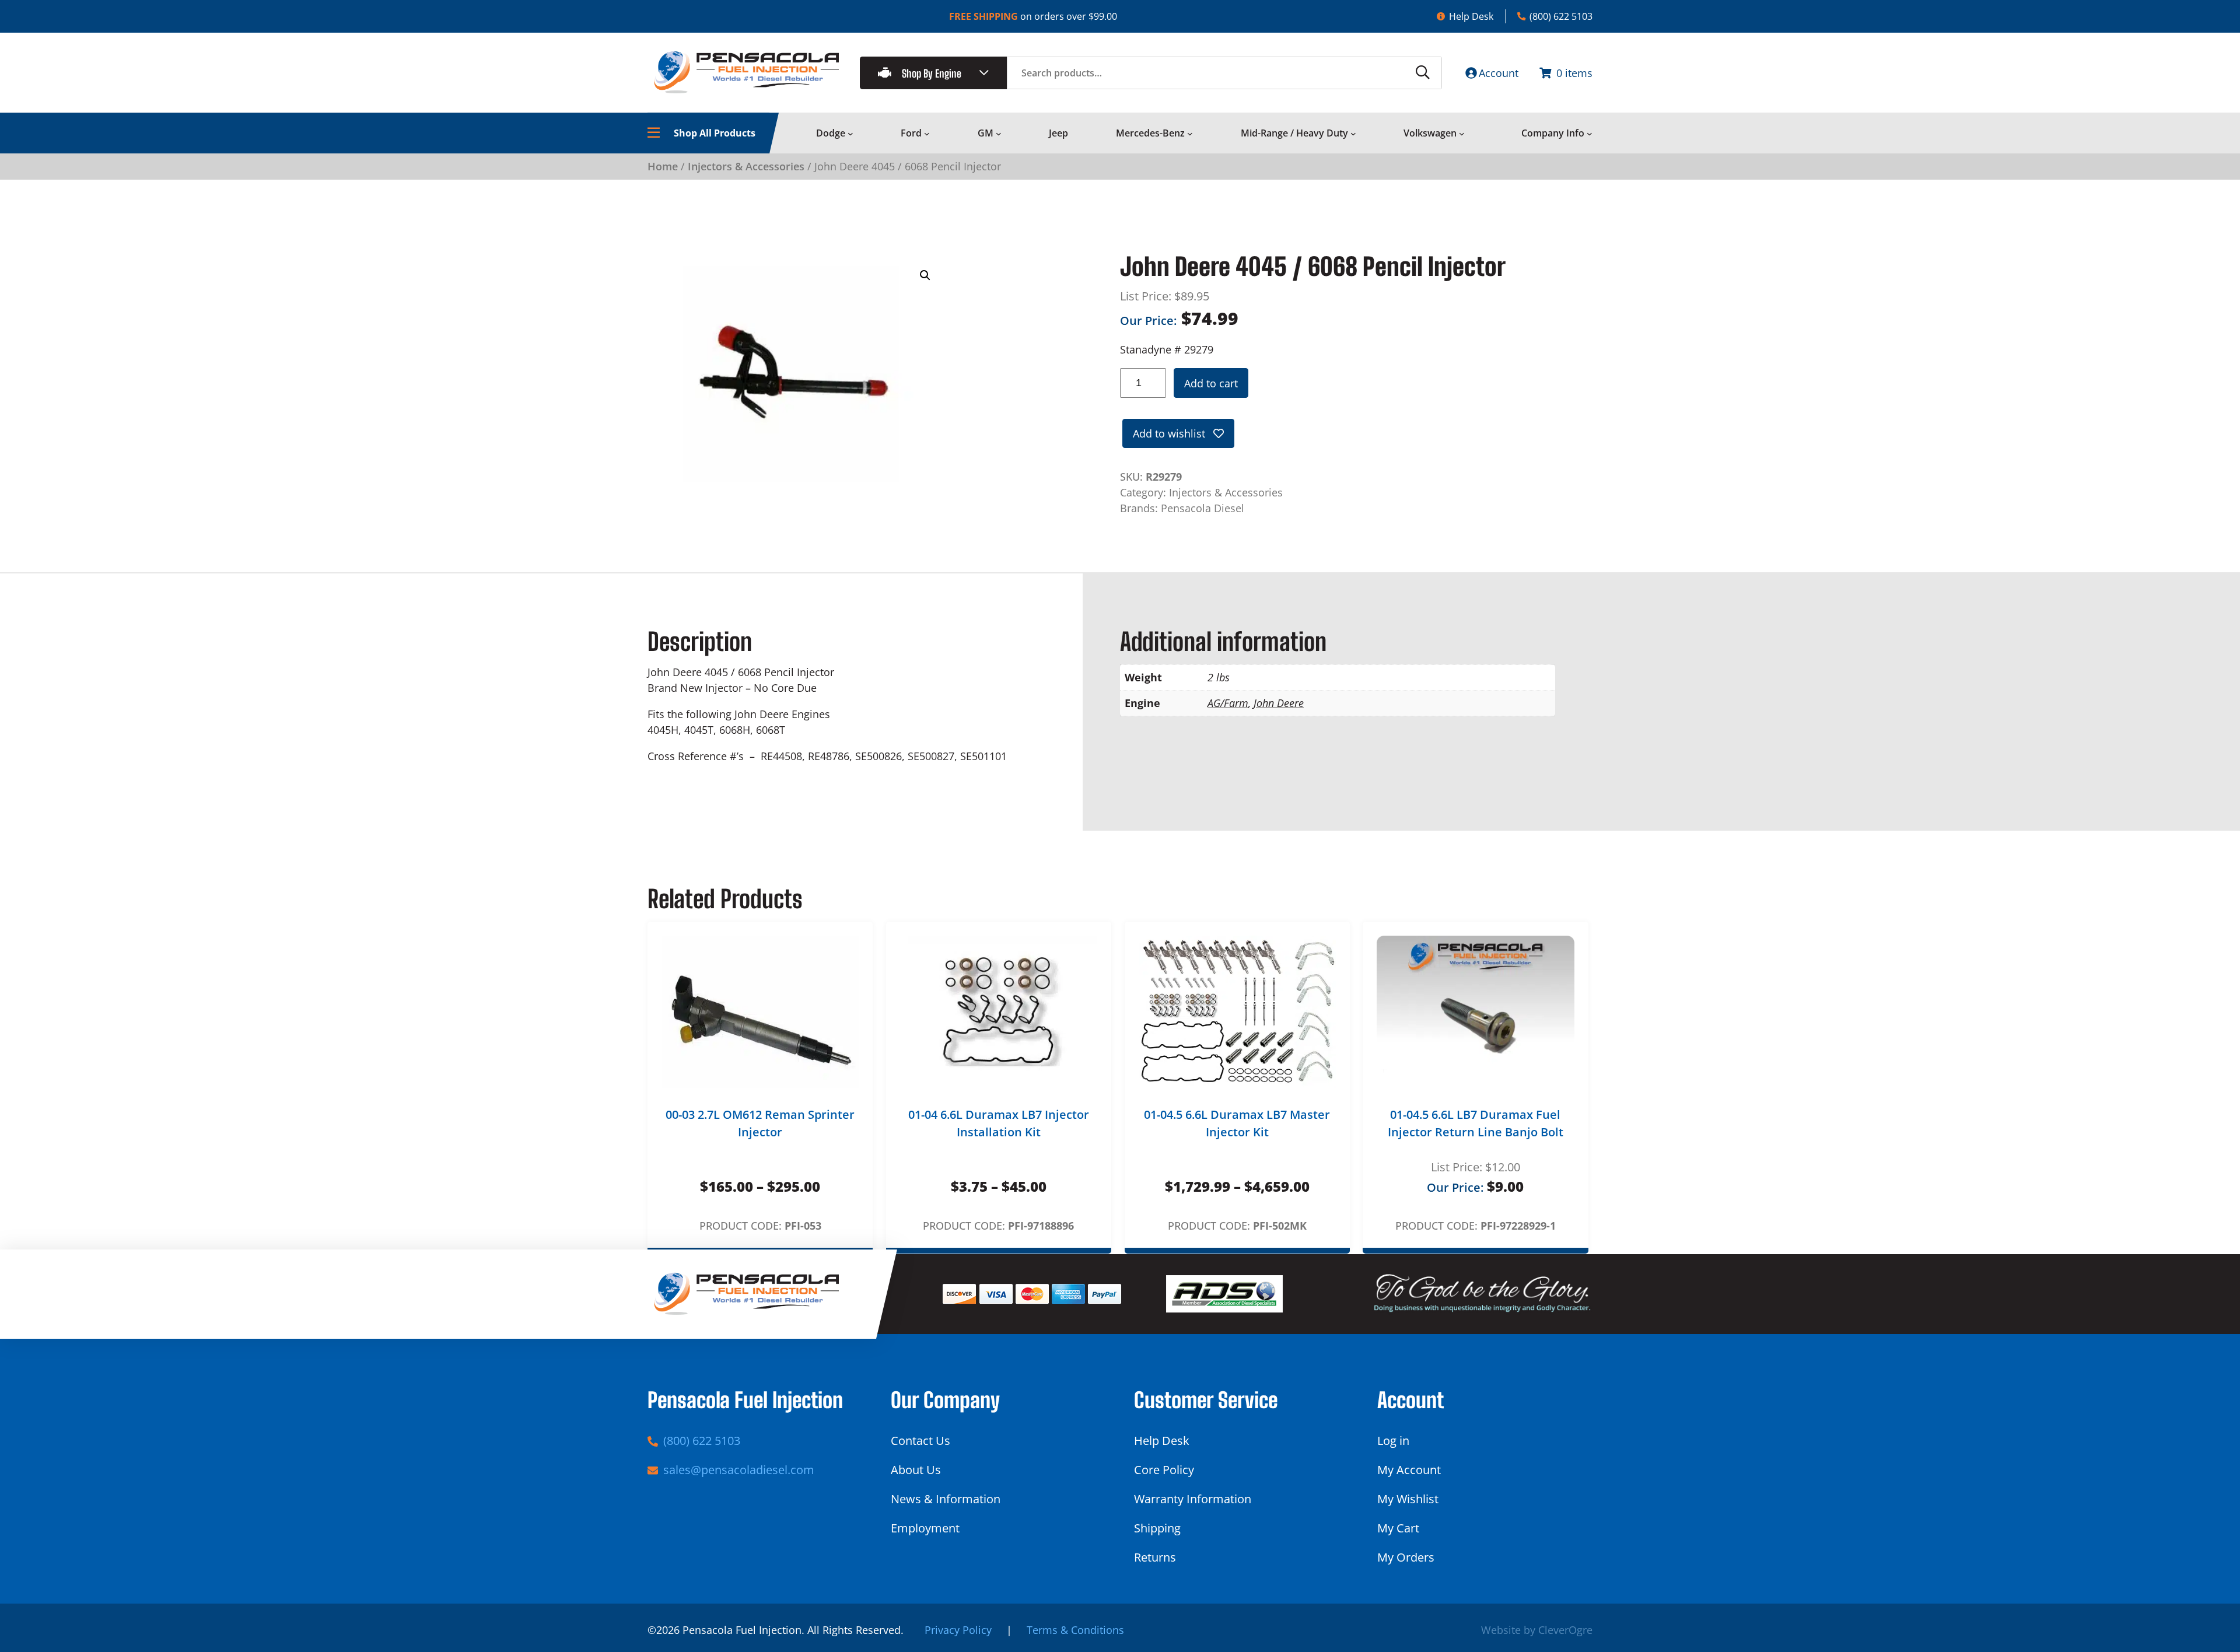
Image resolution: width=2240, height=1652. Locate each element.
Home (663, 166)
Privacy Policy (958, 1630)
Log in (1393, 1441)
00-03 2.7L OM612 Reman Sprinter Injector (760, 1123)
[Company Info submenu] (1590, 134)
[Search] (1423, 73)
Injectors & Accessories (746, 166)
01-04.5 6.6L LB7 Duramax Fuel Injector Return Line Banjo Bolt (1476, 1123)
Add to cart (1211, 383)
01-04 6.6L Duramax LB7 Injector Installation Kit (999, 1123)
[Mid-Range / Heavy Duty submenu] (1353, 134)
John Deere (1279, 703)
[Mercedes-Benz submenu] (1190, 134)
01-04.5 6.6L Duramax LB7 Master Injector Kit (1237, 1123)
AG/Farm (1228, 703)
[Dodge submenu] (850, 134)
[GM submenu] (999, 134)
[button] (925, 275)
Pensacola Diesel (1203, 508)
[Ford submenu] (927, 134)
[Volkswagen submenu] (1462, 134)
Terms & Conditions (1075, 1630)
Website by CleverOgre (1537, 1630)
